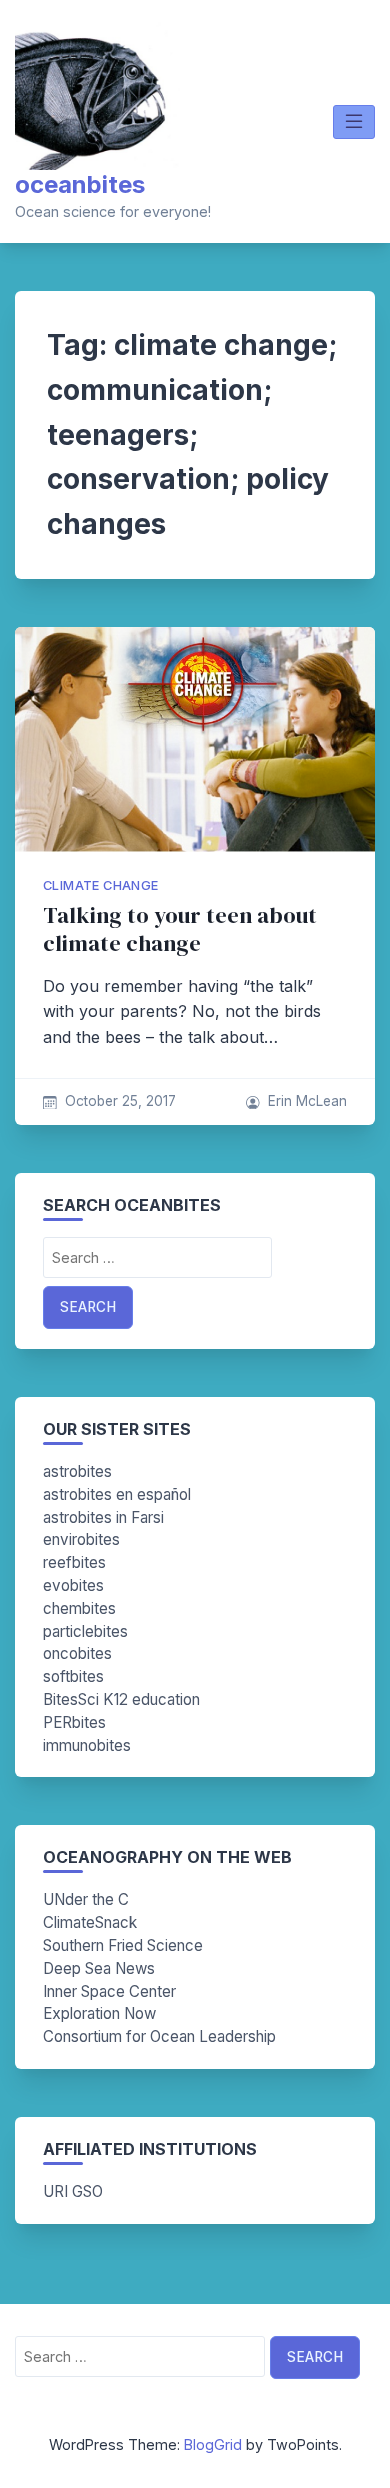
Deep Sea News (99, 1968)
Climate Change (101, 885)
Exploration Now (99, 2013)
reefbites (74, 1562)
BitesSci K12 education (121, 1699)
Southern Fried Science (123, 1945)
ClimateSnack (90, 1922)
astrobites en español (117, 1494)
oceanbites (80, 184)
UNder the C (86, 1899)
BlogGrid (213, 2444)
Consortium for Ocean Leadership (159, 2036)
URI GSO (73, 2191)
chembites (79, 1608)
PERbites (74, 1722)
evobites (73, 1585)
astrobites (77, 1471)
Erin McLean (307, 1101)
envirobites (81, 1539)
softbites (73, 1676)
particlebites (85, 1631)
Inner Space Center (109, 1991)
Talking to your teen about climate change (180, 929)
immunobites (87, 1745)
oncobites (77, 1653)
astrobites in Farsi (103, 1517)
